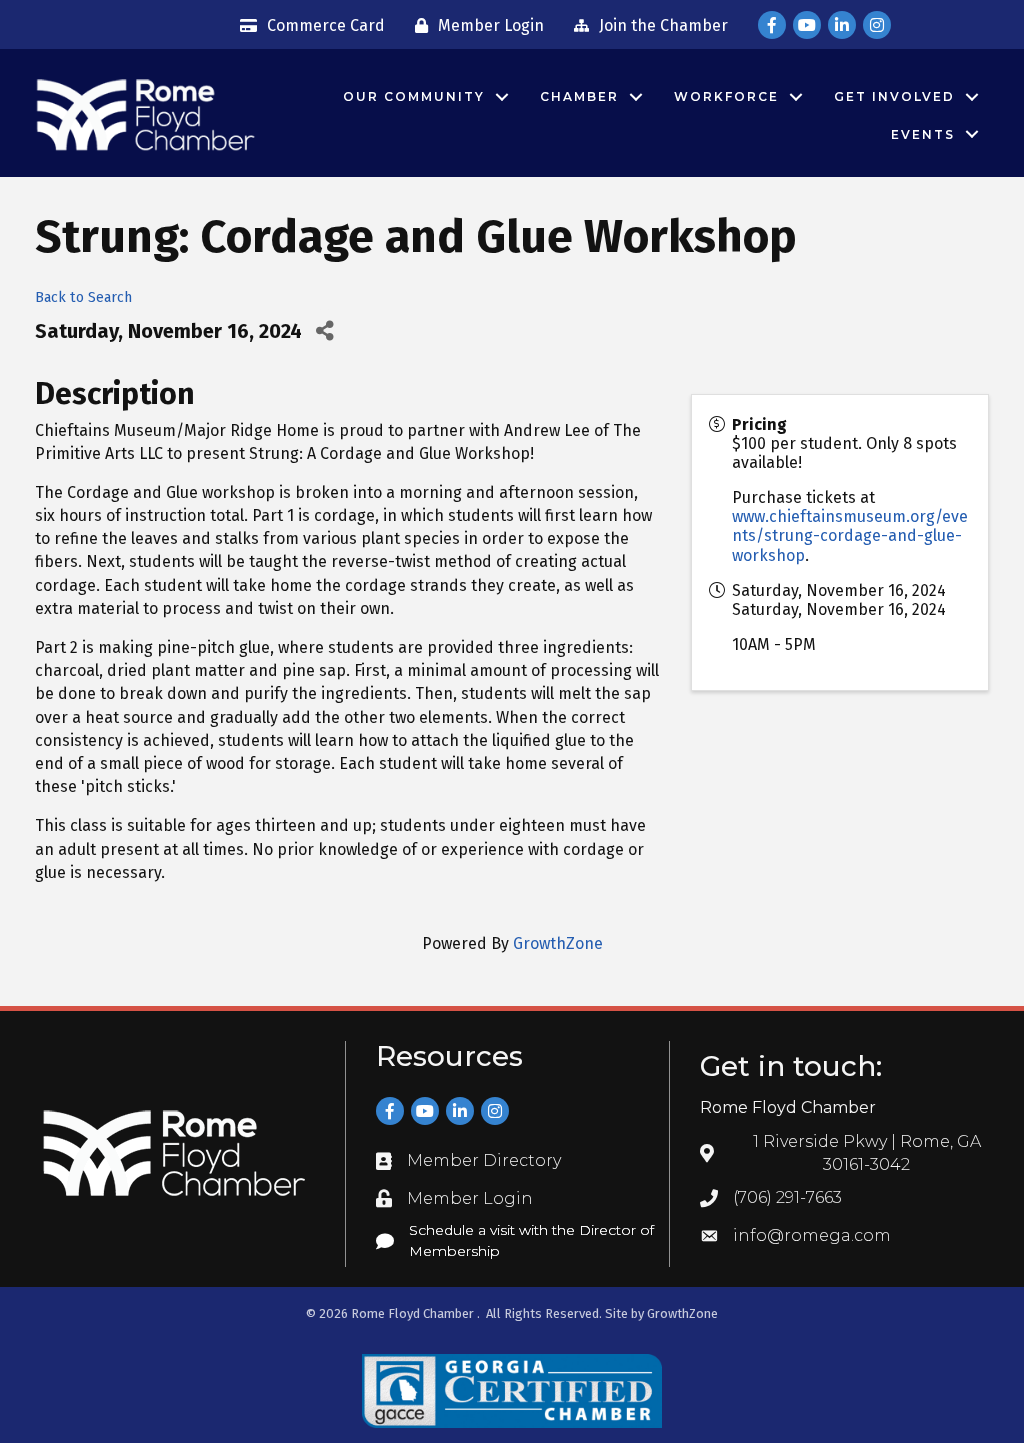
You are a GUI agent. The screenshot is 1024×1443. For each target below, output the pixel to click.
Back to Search (83, 297)
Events (923, 134)
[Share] (324, 331)
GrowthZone (558, 943)
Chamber (579, 96)
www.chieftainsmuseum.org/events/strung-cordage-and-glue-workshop (850, 535)
